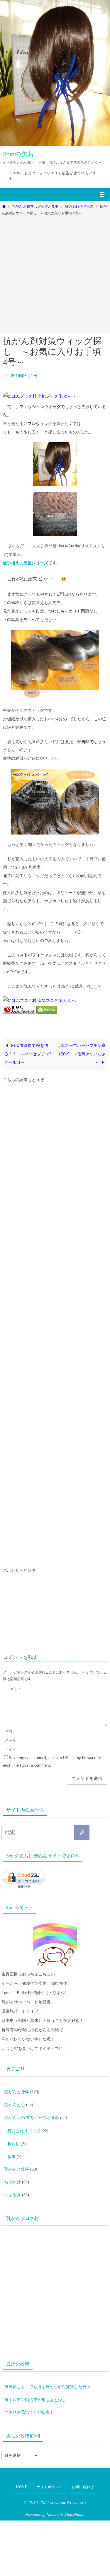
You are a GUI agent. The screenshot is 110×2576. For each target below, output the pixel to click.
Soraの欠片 (19, 154)
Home (22, 2464)
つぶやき (13, 2178)
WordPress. (75, 2492)
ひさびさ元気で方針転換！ (29, 2390)
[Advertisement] (55, 273)
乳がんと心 (15, 2100)
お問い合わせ (83, 2464)
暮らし (13, 2134)
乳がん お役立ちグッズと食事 (35, 207)
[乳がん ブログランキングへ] (19, 1011)
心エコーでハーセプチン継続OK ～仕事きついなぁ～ (81, 1052)
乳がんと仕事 (17, 2156)
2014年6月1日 (24, 375)
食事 (11, 2145)
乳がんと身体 (17, 2089)
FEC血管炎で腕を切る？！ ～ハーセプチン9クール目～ (28, 1052)
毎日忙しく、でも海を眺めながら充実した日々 (48, 2368)
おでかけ (13, 2167)
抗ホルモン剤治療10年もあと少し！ (37, 2379)
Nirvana (53, 2492)
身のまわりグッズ (79, 207)
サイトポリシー (50, 2464)
